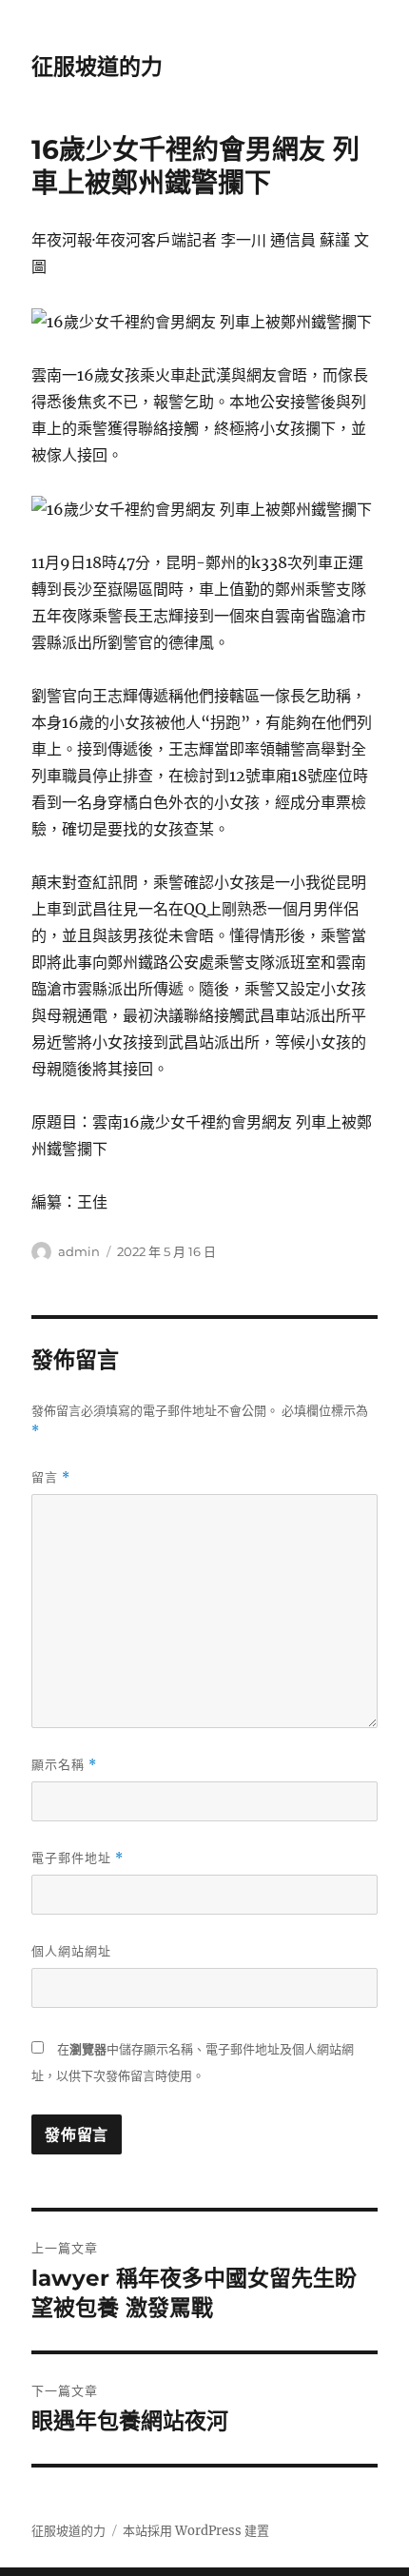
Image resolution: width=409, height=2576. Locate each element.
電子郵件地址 (78, 1858)
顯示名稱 (64, 1765)
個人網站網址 (71, 1951)
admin (79, 1251)
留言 (51, 1477)
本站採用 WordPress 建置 (196, 2531)
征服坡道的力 (97, 67)
